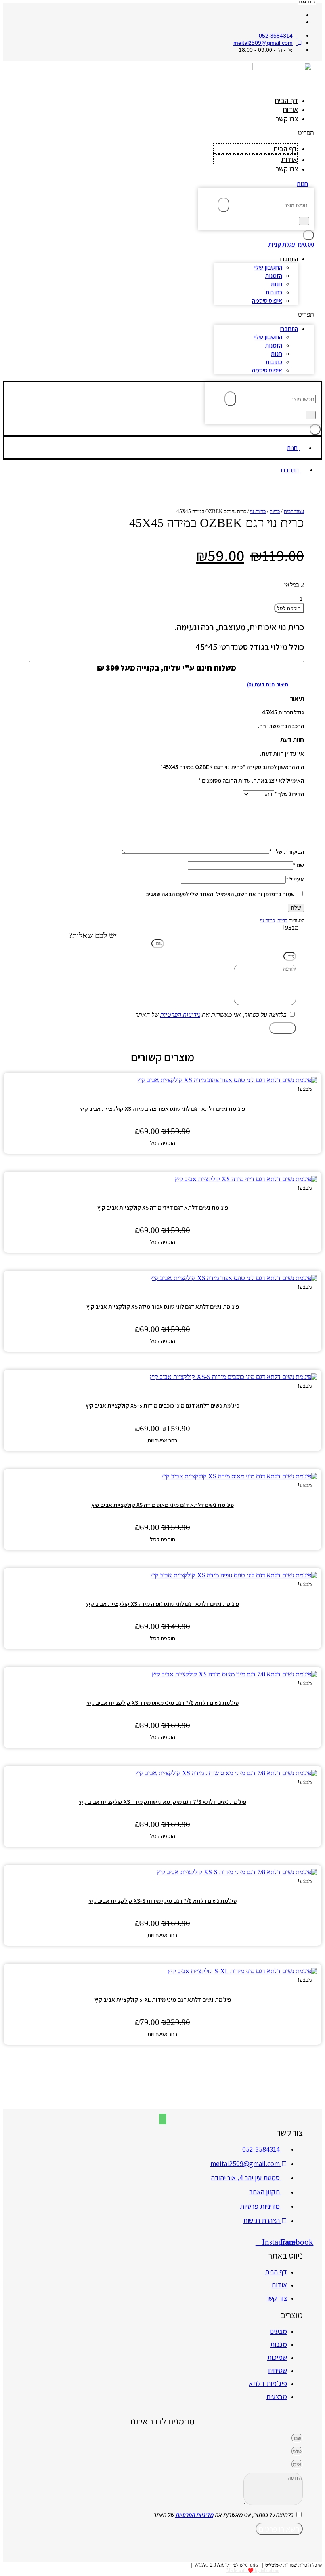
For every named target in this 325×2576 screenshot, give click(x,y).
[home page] (282, 75)
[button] (264, 133)
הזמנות (274, 276)
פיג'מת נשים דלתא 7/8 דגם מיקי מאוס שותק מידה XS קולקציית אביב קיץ (162, 1802)
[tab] (282, 684)
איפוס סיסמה (267, 301)
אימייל (295, 879)
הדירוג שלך (289, 794)
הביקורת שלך (287, 852)
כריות (275, 511)
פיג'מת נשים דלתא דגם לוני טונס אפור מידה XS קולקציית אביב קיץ (163, 1306)
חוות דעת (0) (261, 684)
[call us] (163, 2108)
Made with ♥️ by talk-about (253, 2570)
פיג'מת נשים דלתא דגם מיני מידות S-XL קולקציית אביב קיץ (163, 1999)
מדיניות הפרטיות (180, 1015)
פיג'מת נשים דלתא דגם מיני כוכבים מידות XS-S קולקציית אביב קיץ (162, 1405)
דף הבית (286, 100)
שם (298, 865)
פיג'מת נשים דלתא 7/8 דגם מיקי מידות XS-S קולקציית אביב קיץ (163, 1901)
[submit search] (224, 205)
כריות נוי (258, 511)
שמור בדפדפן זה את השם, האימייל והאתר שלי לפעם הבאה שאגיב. (220, 894)
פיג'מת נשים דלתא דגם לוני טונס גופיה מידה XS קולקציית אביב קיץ (162, 1604)
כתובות (274, 292)
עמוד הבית (294, 511)
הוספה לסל (289, 608)
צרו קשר (287, 119)
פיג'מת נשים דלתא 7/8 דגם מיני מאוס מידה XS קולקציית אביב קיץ (163, 1703)
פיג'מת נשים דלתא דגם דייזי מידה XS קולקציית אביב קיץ (163, 1207)
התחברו (289, 259)
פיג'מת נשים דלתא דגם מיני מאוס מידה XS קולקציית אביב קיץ (163, 1505)
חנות (277, 284)
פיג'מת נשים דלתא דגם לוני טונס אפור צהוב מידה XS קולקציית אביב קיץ (162, 1108)
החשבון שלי (268, 267)
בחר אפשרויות (162, 1440)
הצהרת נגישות (176, 2565)
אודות (290, 109)
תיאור (282, 684)
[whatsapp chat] (163, 2119)
